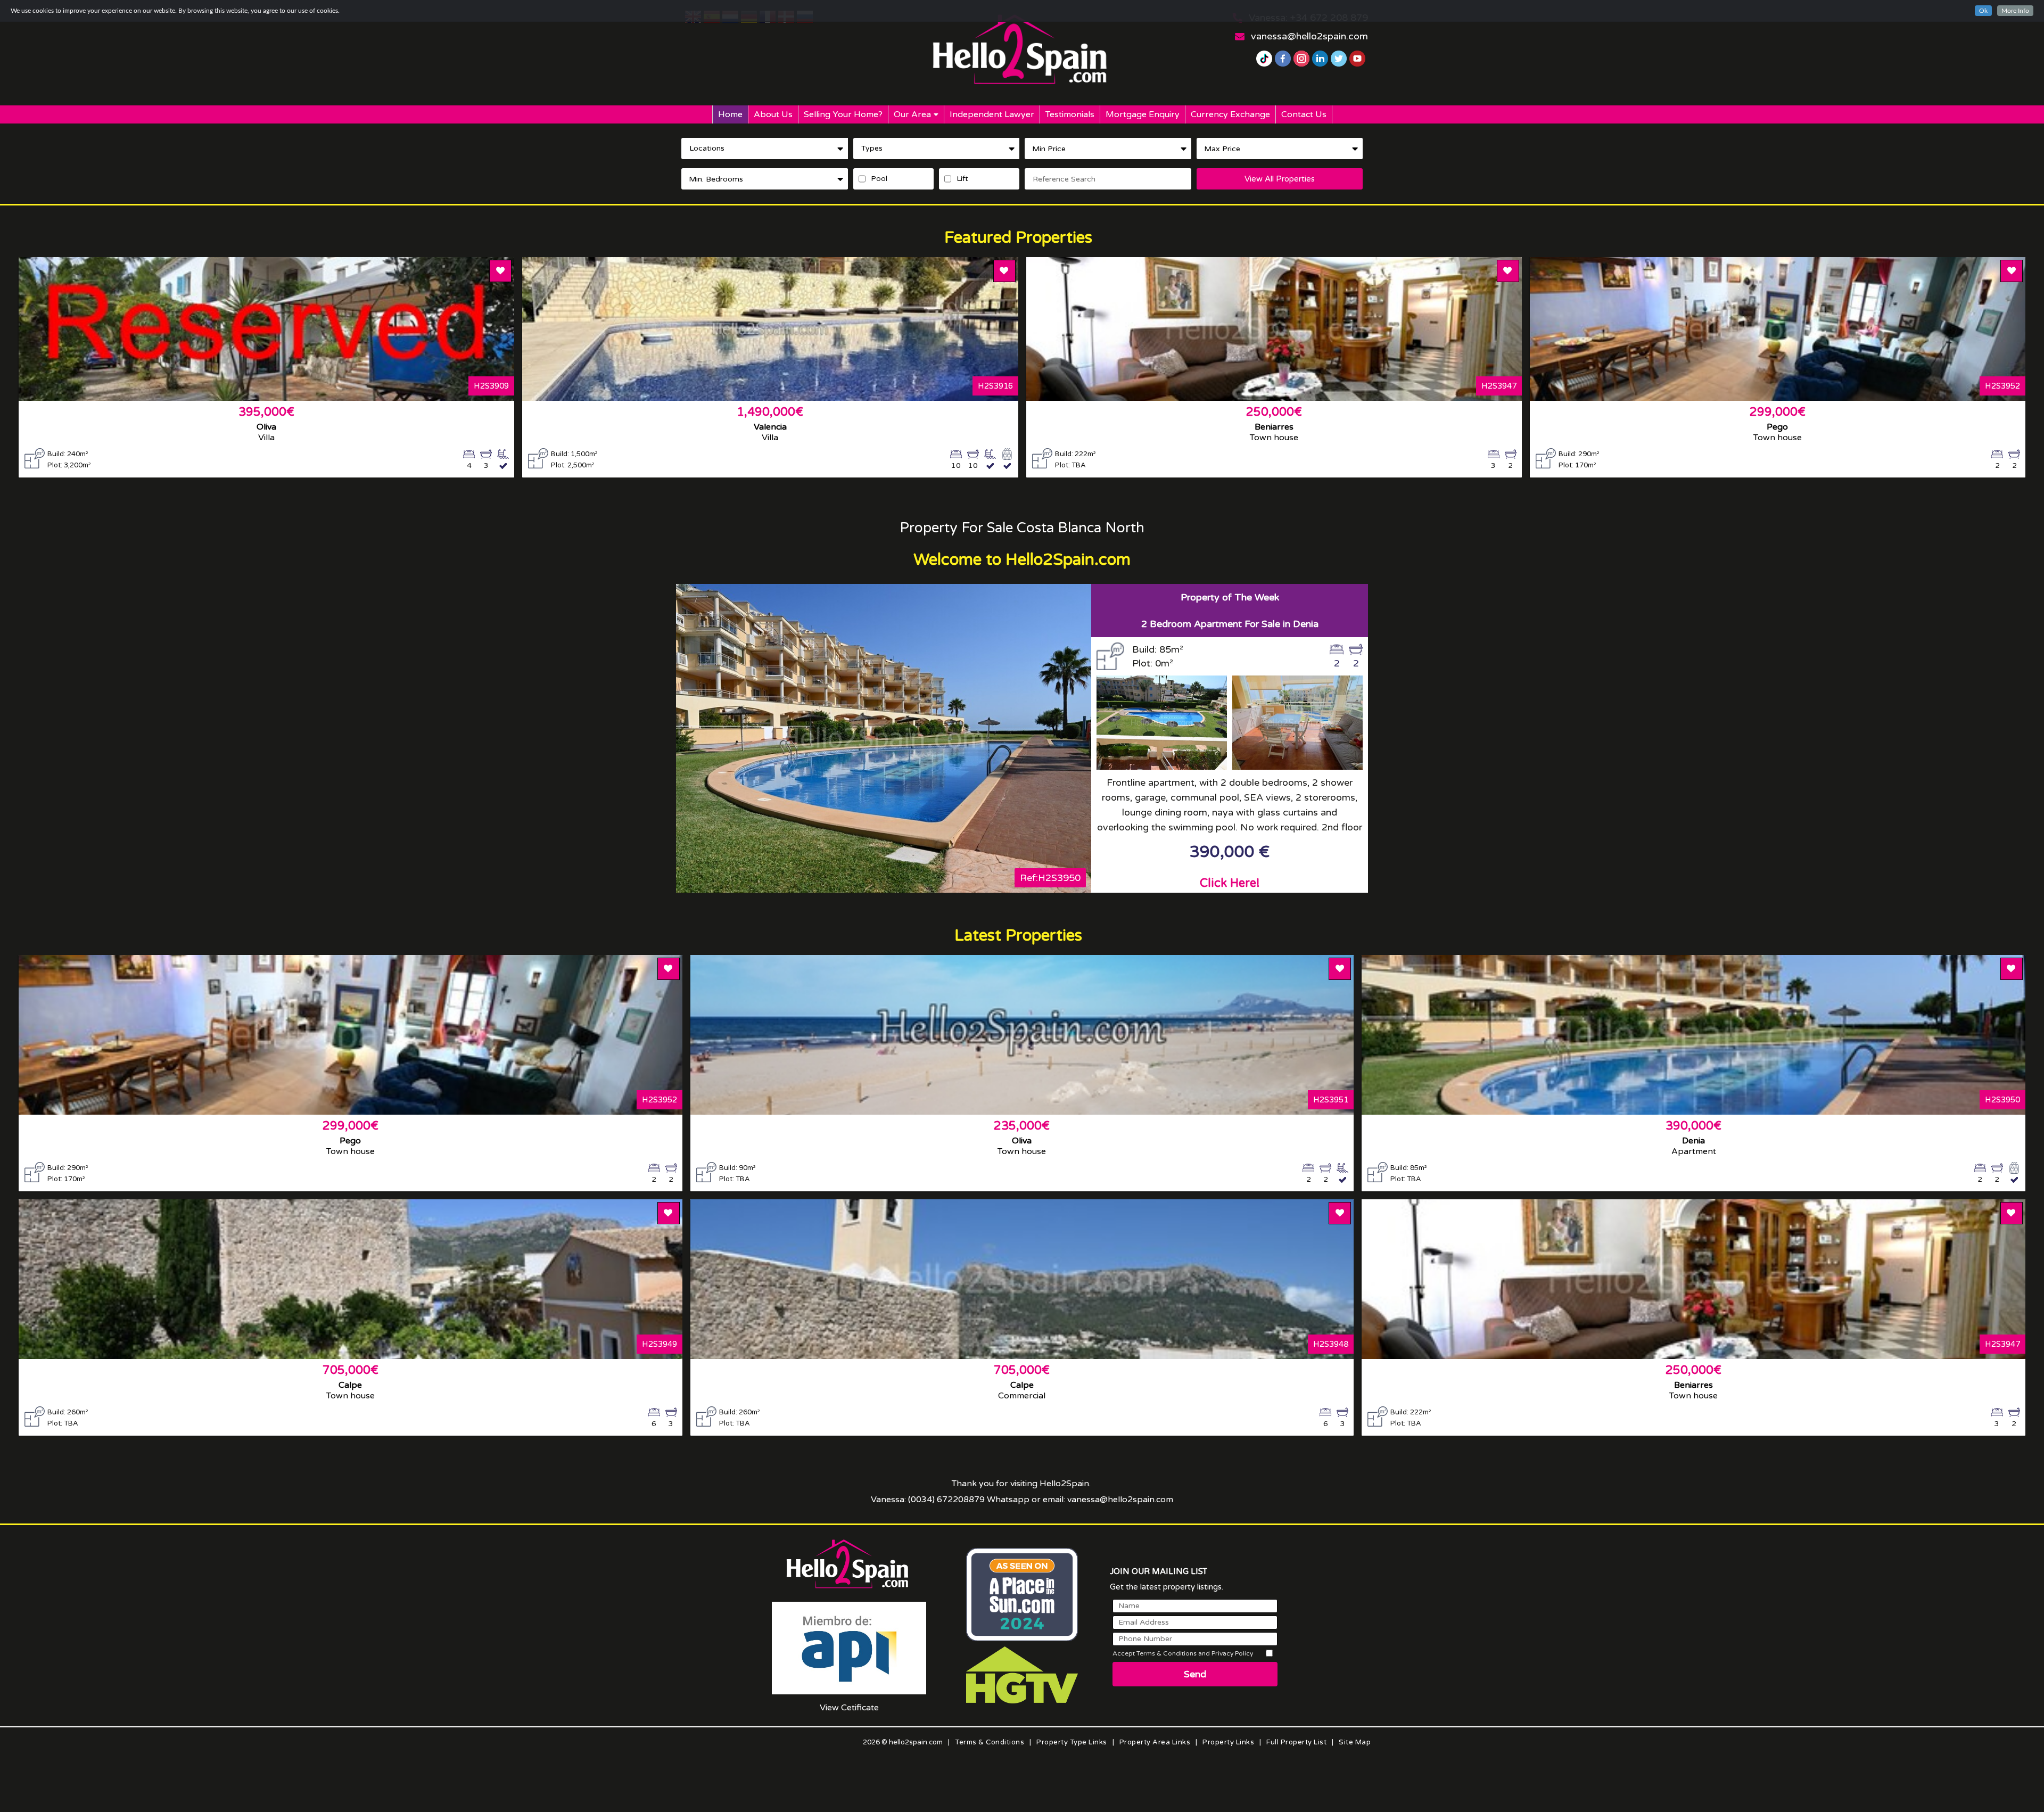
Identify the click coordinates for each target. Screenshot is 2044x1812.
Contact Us (1304, 114)
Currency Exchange (1230, 114)
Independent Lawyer (992, 114)
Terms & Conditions (990, 1742)
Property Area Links (1155, 1742)
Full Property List (1296, 1742)
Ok (1983, 11)
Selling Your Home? (843, 114)
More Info (2015, 11)
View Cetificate (849, 1708)
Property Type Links (1072, 1742)
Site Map (1355, 1742)
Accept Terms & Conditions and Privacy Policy (1183, 1653)
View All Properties (1280, 179)
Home (730, 114)
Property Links (1228, 1742)
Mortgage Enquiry (1143, 114)
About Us (773, 114)
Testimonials (1070, 114)
